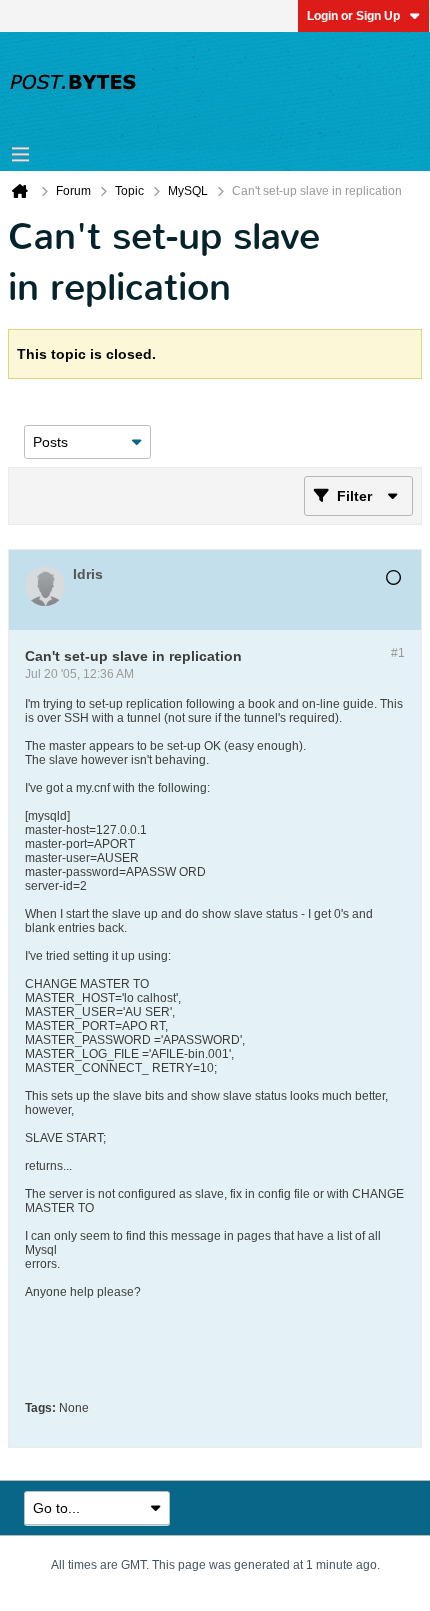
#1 (398, 653)
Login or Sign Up (353, 16)
